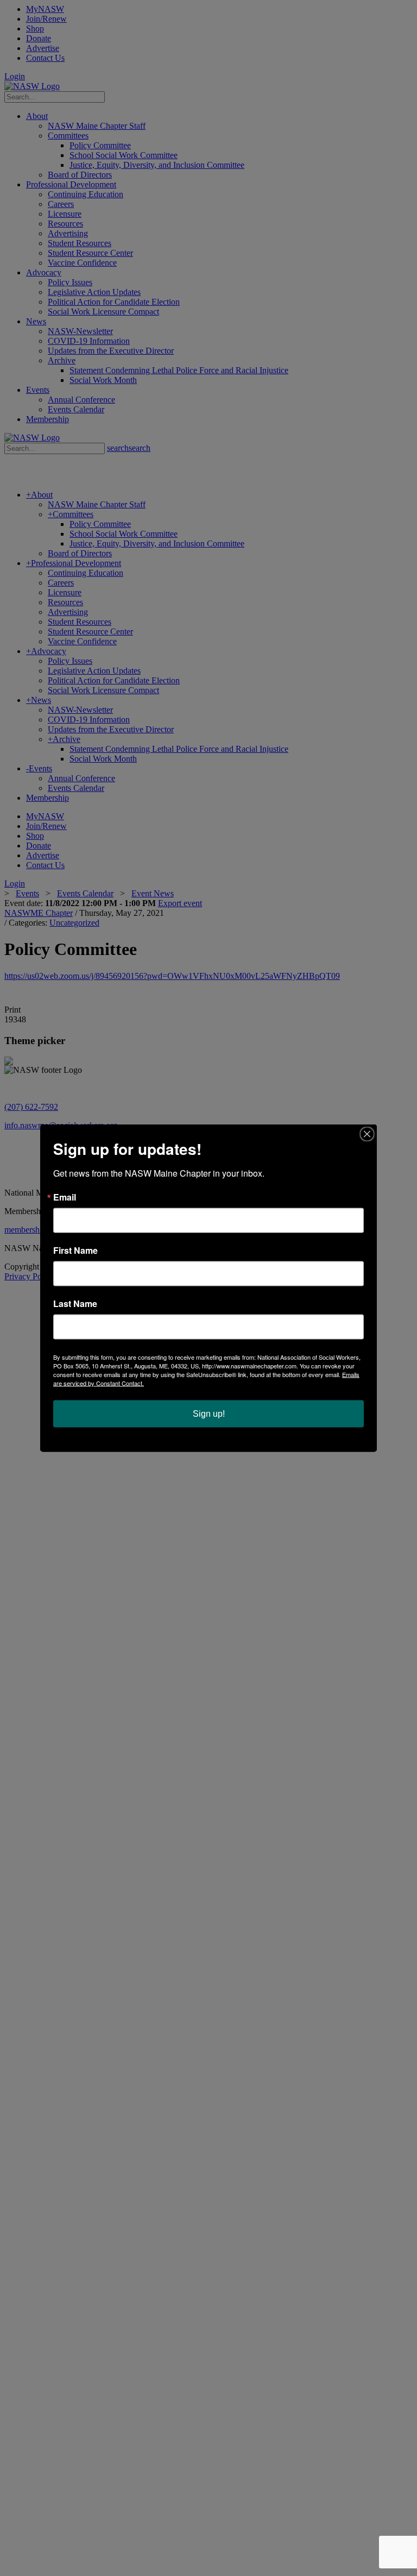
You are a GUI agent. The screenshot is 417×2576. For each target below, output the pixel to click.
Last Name (75, 1304)
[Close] (367, 1134)
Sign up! (209, 1414)
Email (65, 1197)
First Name (75, 1251)
